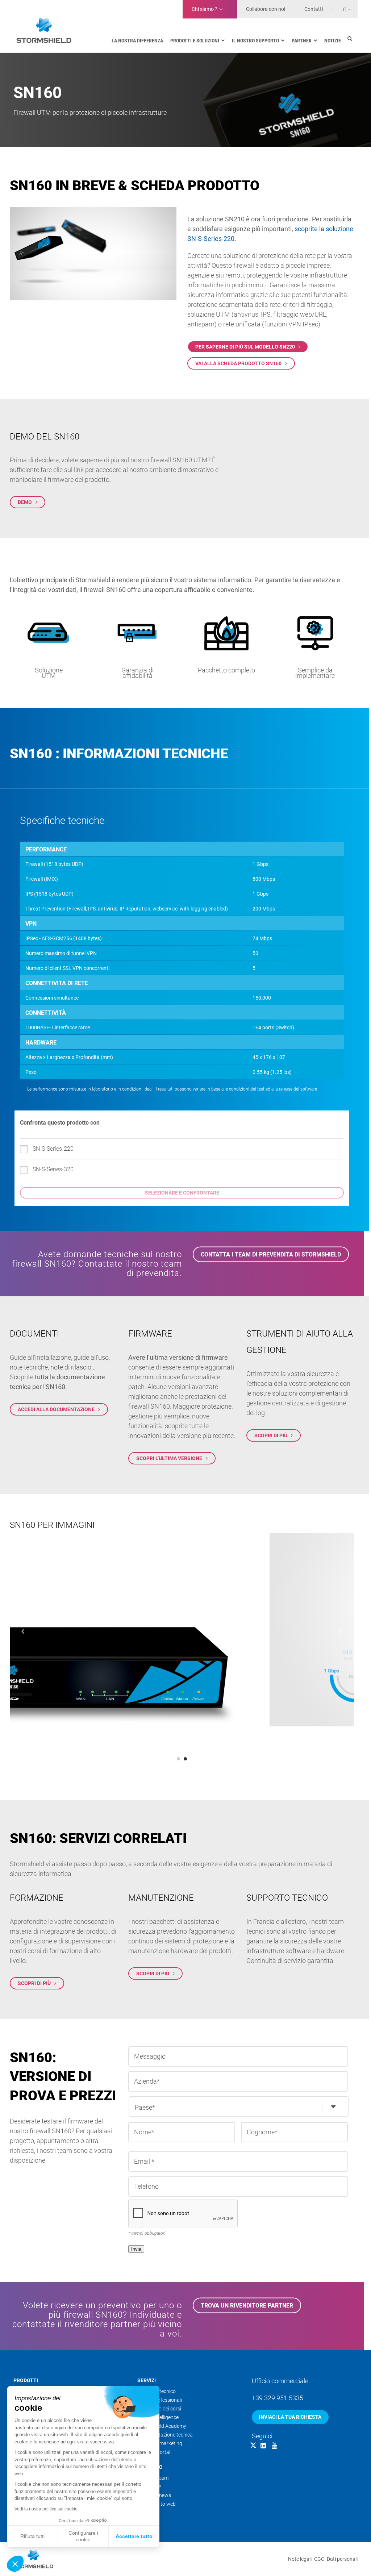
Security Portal (154, 2452)
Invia (136, 2249)
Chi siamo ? (205, 9)
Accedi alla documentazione (56, 1409)
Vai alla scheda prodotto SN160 (238, 363)
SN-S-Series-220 (53, 1149)
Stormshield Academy (162, 2426)
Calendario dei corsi (159, 2409)
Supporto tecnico (157, 2391)
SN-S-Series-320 (53, 1169)
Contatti (314, 9)
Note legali (300, 2559)
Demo (25, 502)
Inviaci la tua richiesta (290, 2417)
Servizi (147, 2380)
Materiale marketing (160, 2443)
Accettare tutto (134, 2536)
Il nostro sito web (157, 2504)
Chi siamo (150, 2467)
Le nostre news (154, 2495)
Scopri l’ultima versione (169, 1458)
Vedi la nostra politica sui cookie (46, 2509)
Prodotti (26, 2380)
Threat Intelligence (158, 2417)
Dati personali (342, 2559)
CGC (319, 2559)
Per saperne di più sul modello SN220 (245, 347)
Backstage (149, 2487)
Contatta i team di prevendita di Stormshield (271, 1254)
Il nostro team (153, 2478)
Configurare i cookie (83, 2536)
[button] (15, 2564)
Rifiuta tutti (32, 2536)
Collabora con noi (266, 9)
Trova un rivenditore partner (247, 2305)
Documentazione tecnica (165, 2435)
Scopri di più (271, 1435)
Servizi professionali (160, 2400)
